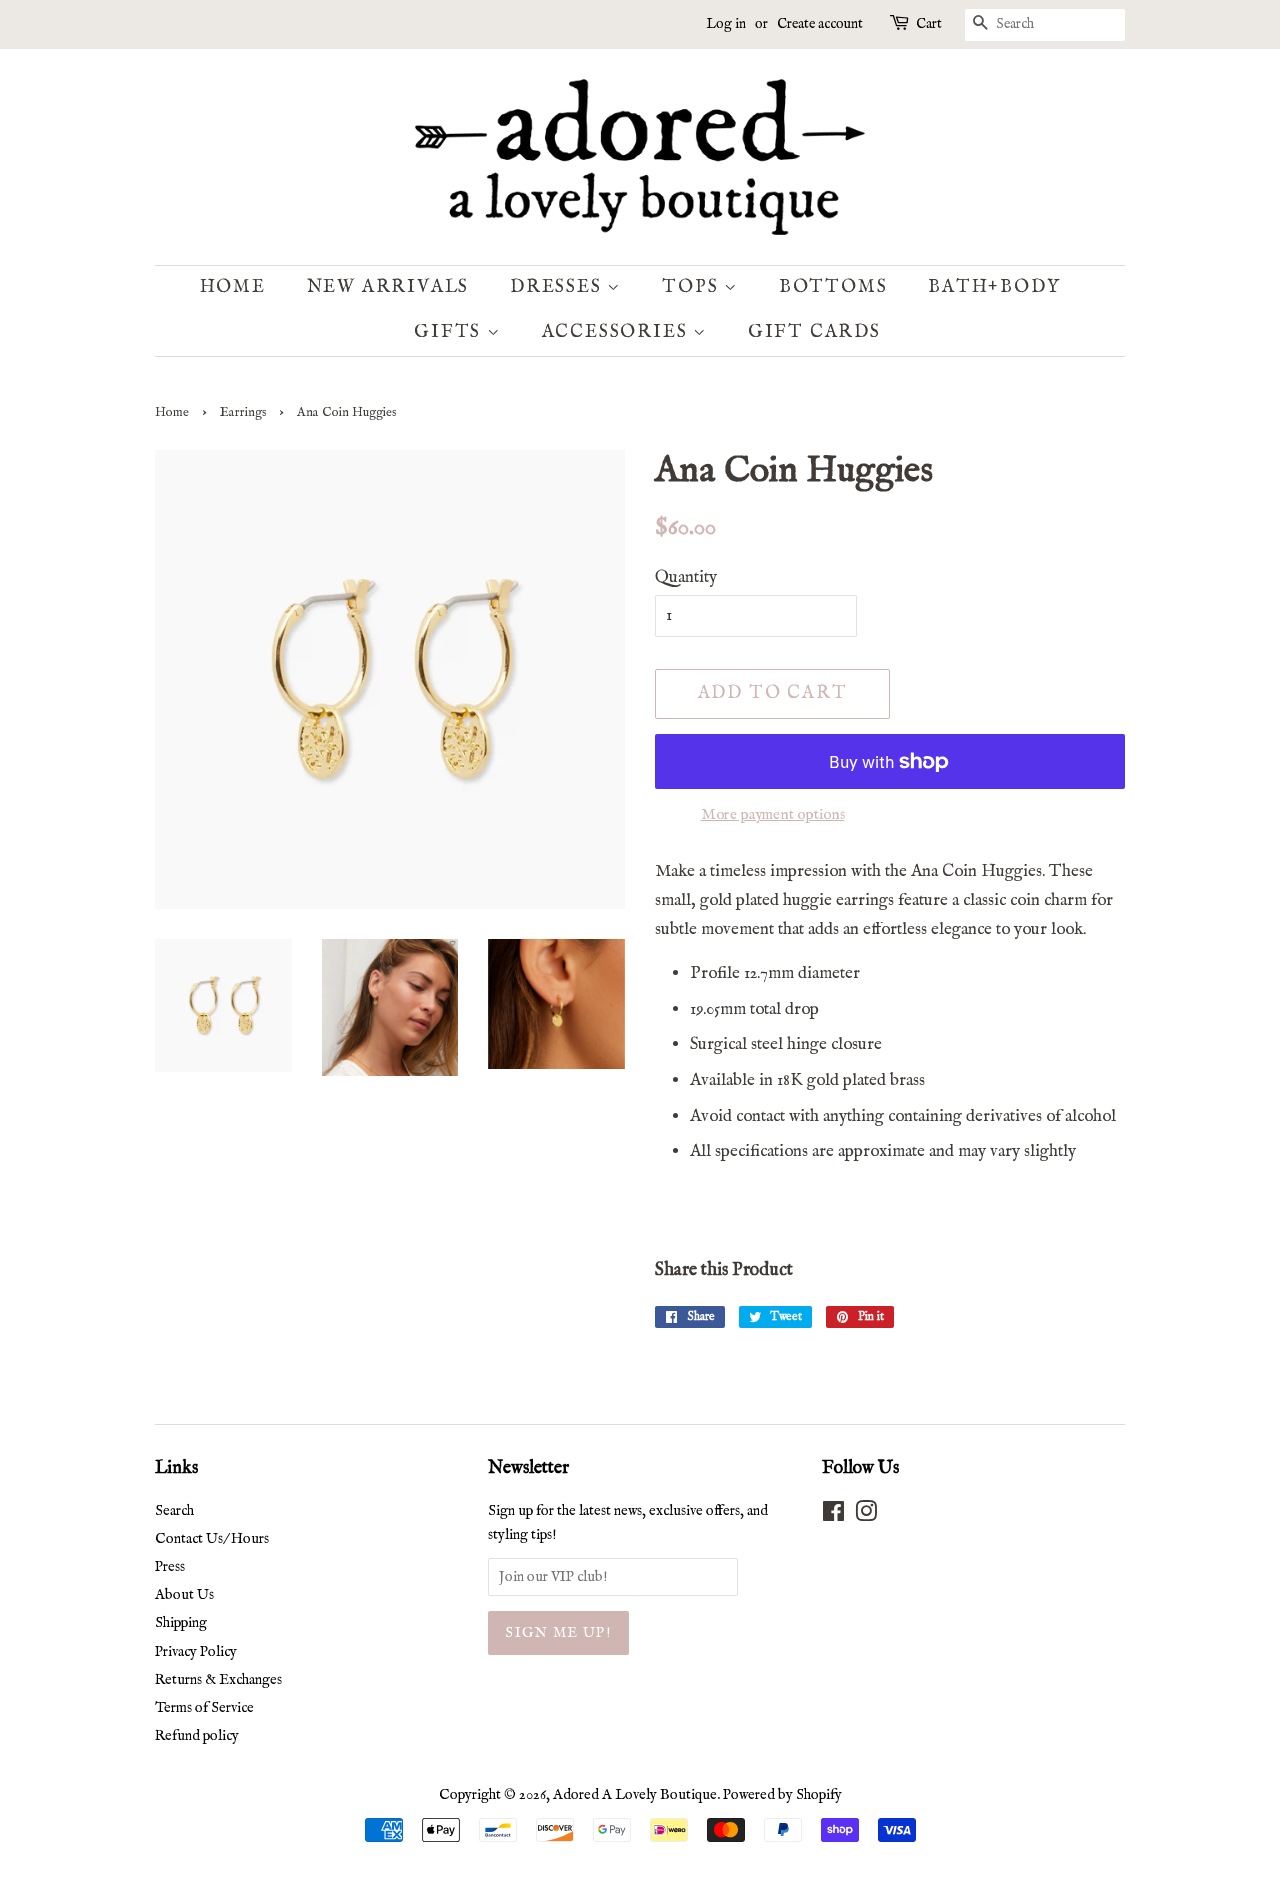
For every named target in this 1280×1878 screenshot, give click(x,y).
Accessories (618, 332)
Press (170, 1567)
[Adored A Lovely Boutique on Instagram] (866, 1516)
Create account (820, 24)
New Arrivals (388, 287)
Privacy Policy (196, 1652)
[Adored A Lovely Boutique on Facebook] (833, 1516)
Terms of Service (204, 1708)
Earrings (243, 412)
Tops (693, 287)
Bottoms (833, 287)
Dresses (558, 287)
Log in (726, 24)
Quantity (686, 577)
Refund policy (197, 1736)
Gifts (450, 332)
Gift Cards (814, 332)
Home (233, 287)
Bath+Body (994, 287)
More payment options (773, 814)
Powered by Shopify (782, 1795)
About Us (184, 1595)
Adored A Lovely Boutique (635, 1795)
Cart (929, 24)
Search (174, 1511)
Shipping (181, 1623)
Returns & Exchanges (218, 1680)
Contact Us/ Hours (212, 1539)
